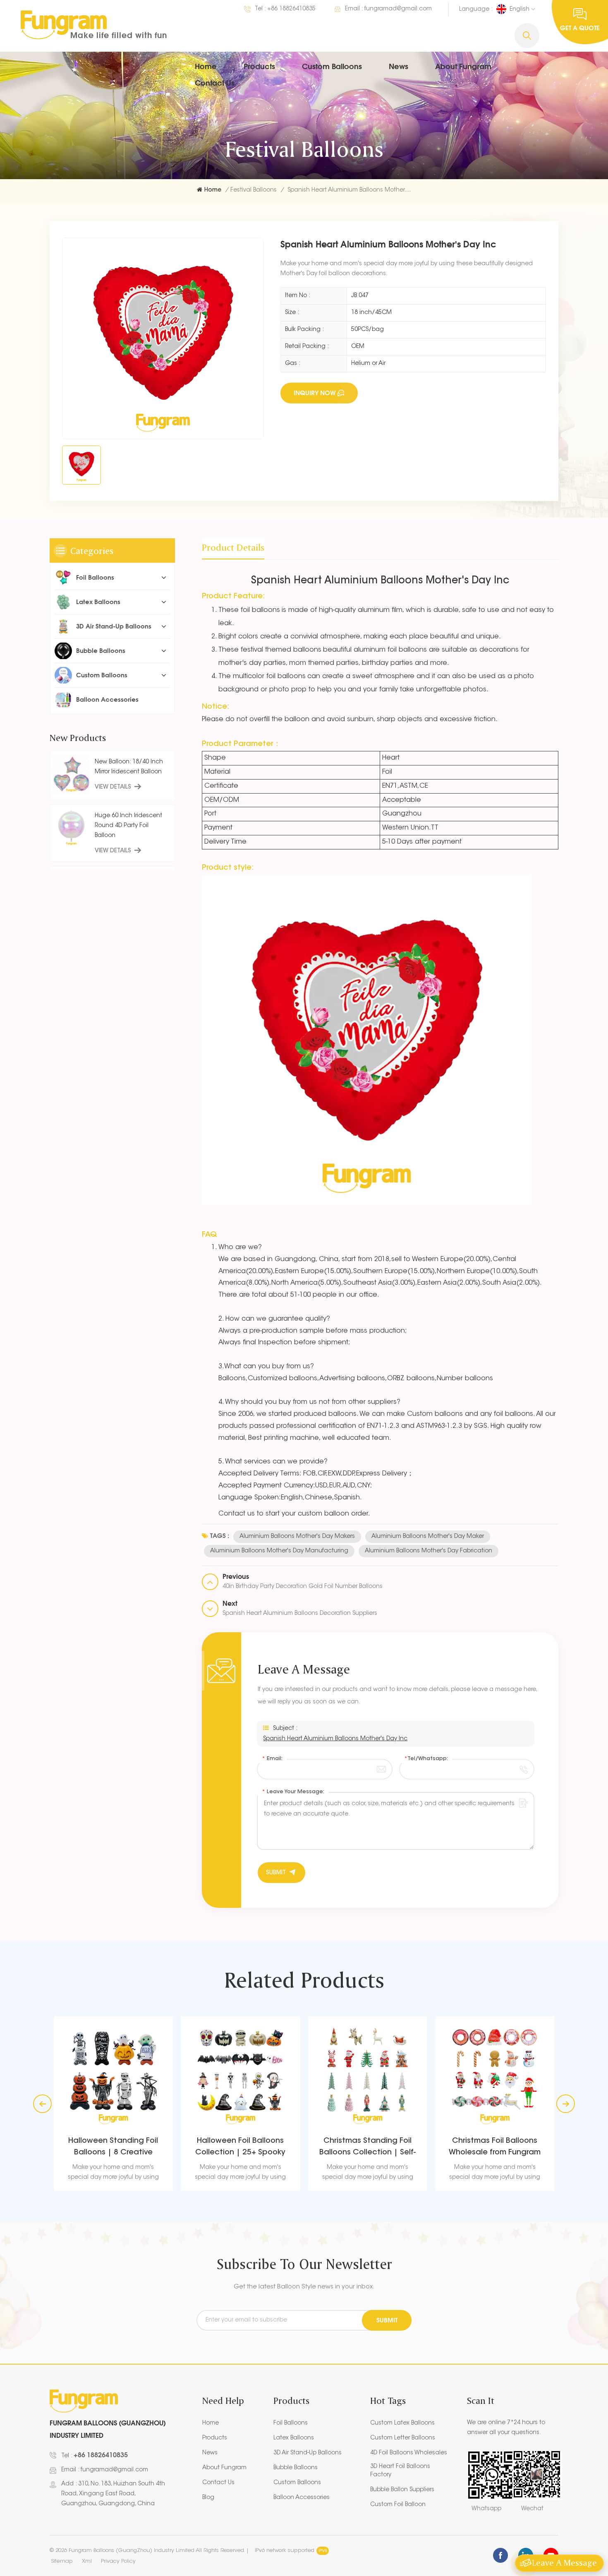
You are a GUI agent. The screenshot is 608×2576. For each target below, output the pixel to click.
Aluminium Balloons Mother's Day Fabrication (428, 1551)
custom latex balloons (402, 2423)
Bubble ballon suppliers (402, 2490)
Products (259, 66)
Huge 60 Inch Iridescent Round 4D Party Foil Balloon (128, 825)
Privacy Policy (118, 2561)
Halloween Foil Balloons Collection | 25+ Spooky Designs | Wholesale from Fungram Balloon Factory (113, 2148)
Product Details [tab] (233, 547)
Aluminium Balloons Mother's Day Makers (297, 1537)
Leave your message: (293, 1792)
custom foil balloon (398, 2505)
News (399, 66)
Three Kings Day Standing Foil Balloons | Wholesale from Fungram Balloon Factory (495, 2148)
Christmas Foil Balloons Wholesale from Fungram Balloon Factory (368, 2148)
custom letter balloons (403, 2438)
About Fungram (463, 66)
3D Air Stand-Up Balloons (114, 626)
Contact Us (215, 83)
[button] (566, 2104)
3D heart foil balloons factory (400, 2471)
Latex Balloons (98, 602)
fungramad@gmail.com (398, 9)
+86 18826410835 (291, 9)
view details (113, 787)
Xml (87, 2561)
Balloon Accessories (107, 699)
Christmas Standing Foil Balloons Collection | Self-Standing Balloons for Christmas (241, 2148)
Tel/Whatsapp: (426, 1759)
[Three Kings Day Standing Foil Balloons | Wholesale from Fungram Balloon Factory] (495, 2076)
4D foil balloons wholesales (409, 2453)
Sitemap (62, 2561)
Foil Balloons (95, 577)
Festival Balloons (254, 190)
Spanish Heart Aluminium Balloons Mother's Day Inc (335, 1739)
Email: (272, 1759)
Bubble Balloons (101, 651)
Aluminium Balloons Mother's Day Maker (428, 1537)
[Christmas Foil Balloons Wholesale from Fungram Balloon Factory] (368, 2076)
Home (206, 66)
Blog (208, 2498)
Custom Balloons (332, 66)
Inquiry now (315, 393)
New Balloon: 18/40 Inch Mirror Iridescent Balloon (129, 767)
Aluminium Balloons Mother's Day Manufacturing (279, 1551)
